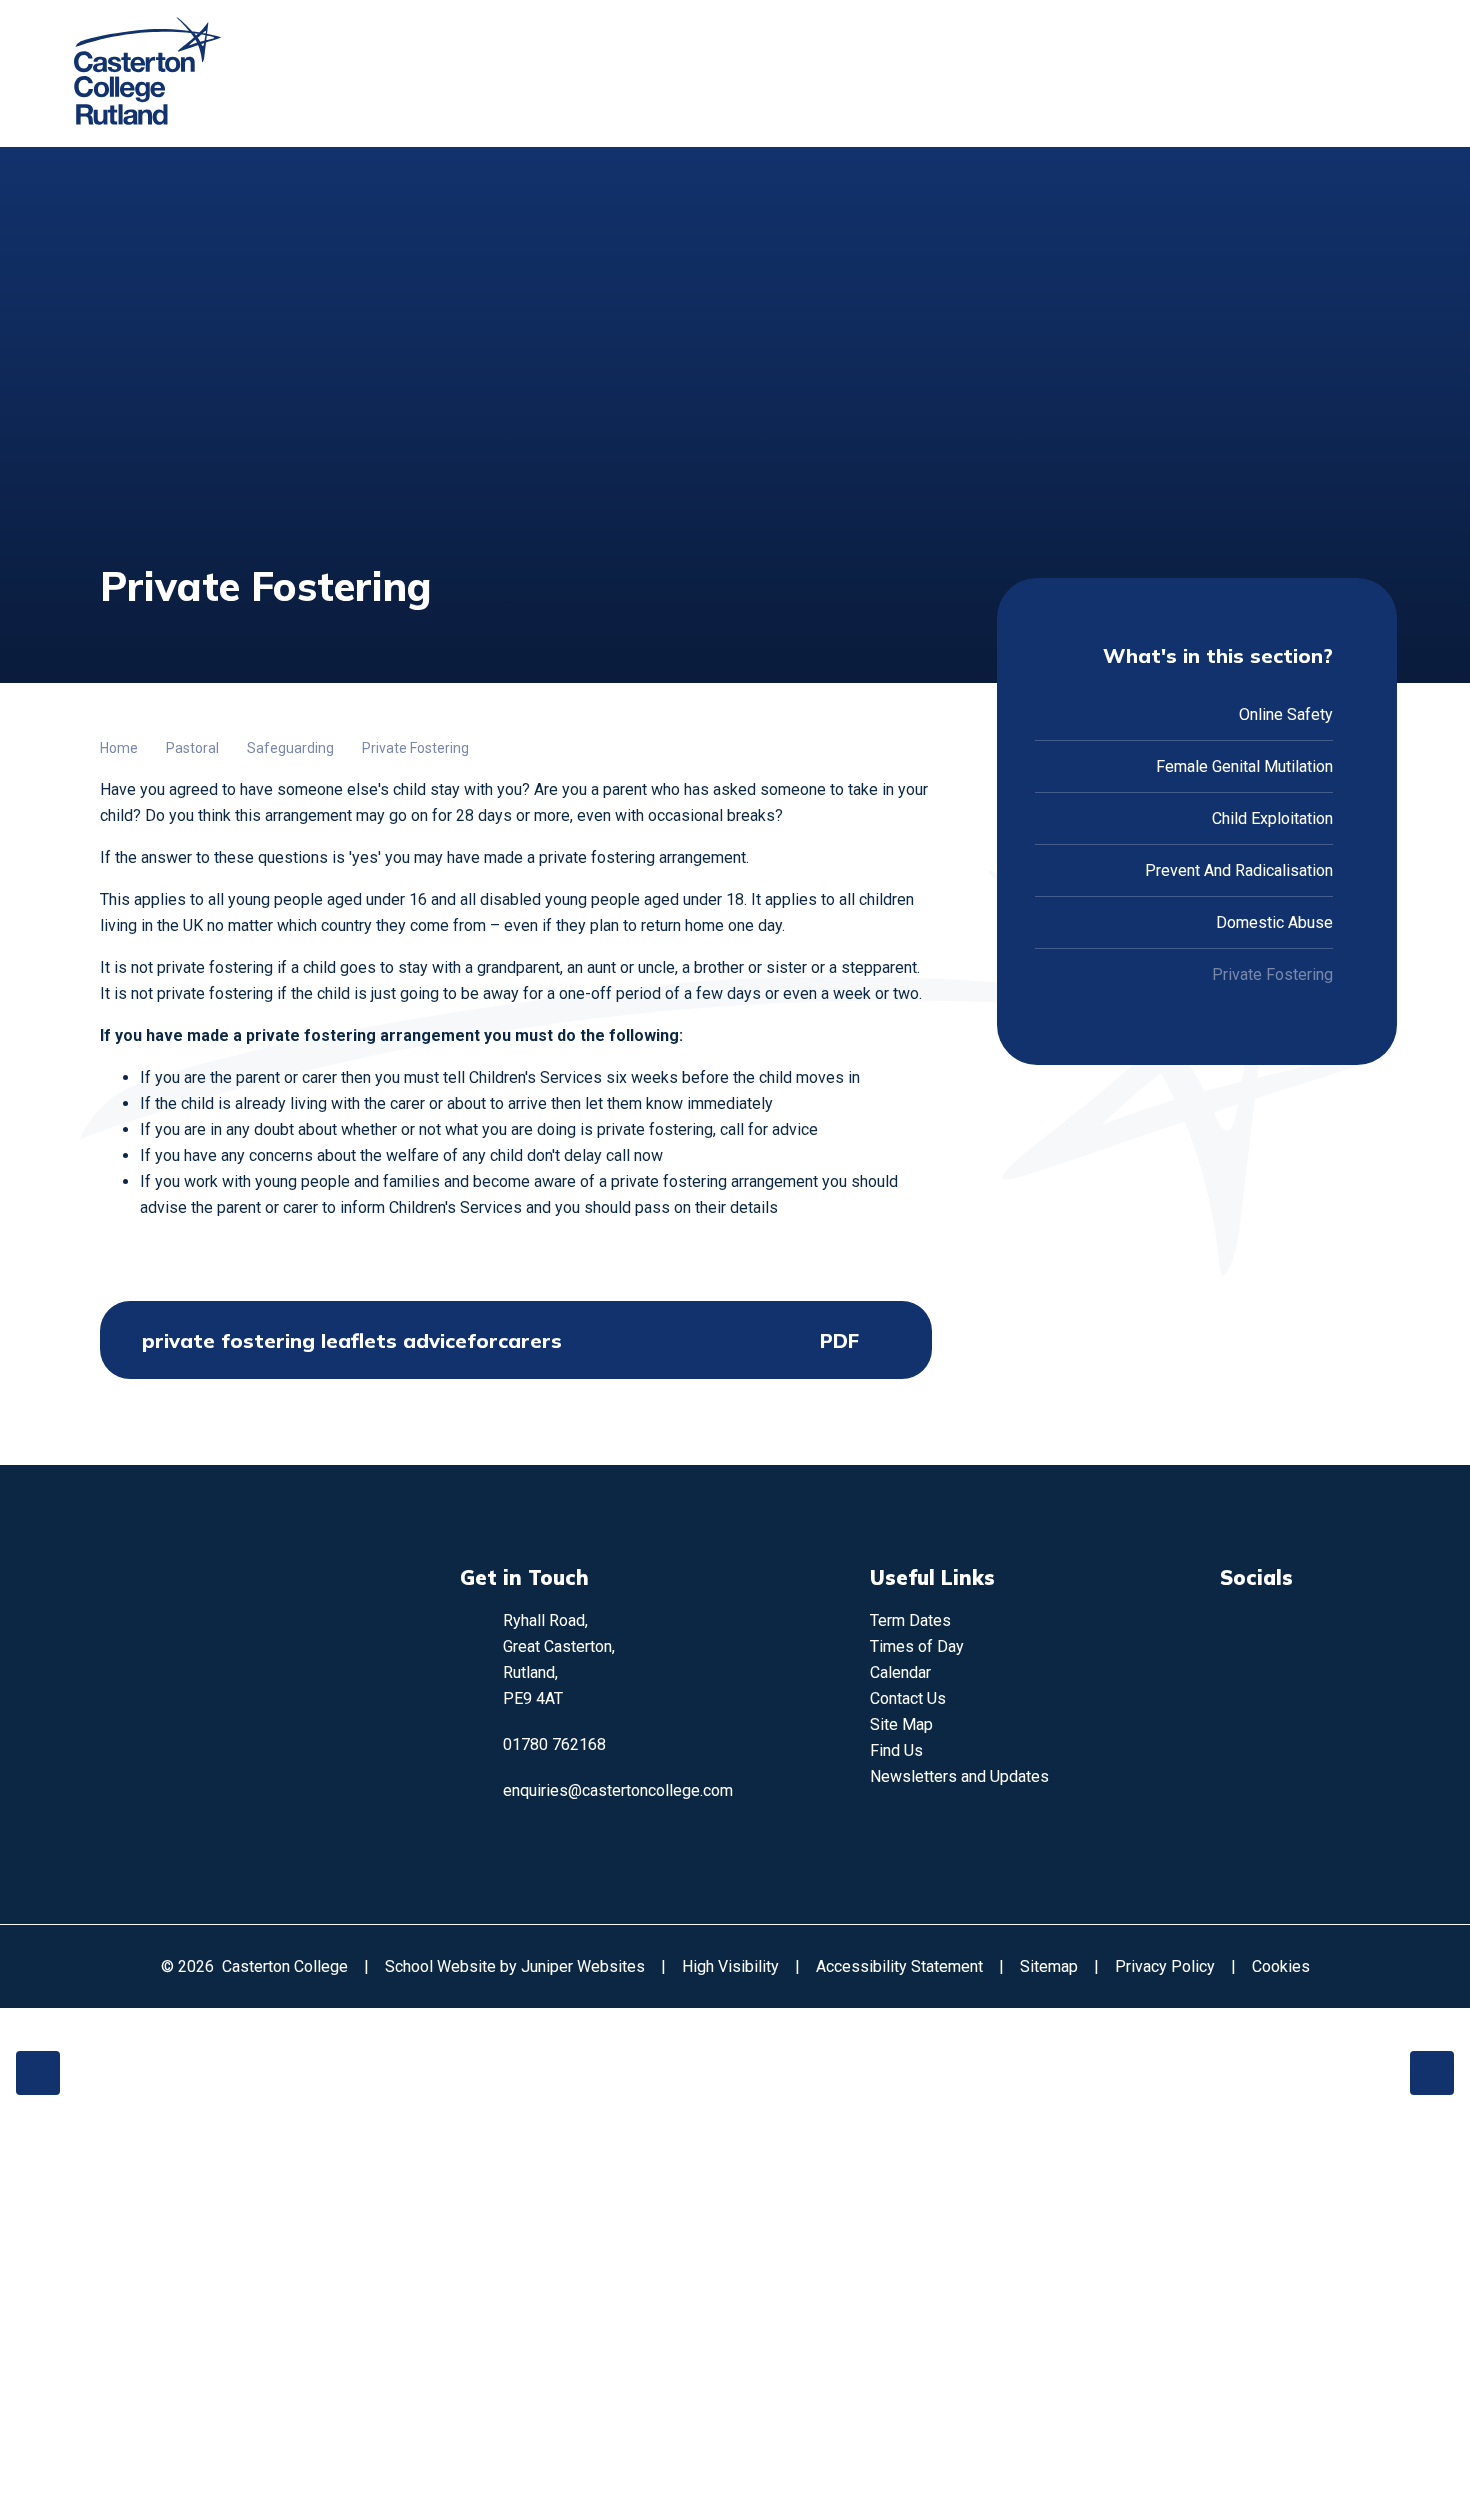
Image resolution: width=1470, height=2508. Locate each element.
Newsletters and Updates (959, 1776)
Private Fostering (415, 748)
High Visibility (730, 1966)
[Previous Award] (38, 2073)
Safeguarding (290, 748)
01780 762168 (554, 1744)
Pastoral (192, 748)
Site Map (901, 1724)
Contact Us (908, 1698)
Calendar (900, 1672)
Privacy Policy (1165, 1966)
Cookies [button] (1281, 1966)
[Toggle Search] (1315, 74)
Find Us (896, 1750)
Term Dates (910, 1620)
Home (119, 748)
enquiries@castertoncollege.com (618, 1790)
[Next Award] (1432, 2073)
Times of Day (917, 1646)
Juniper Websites (583, 1966)
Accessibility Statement (899, 1966)
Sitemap (1049, 1966)
